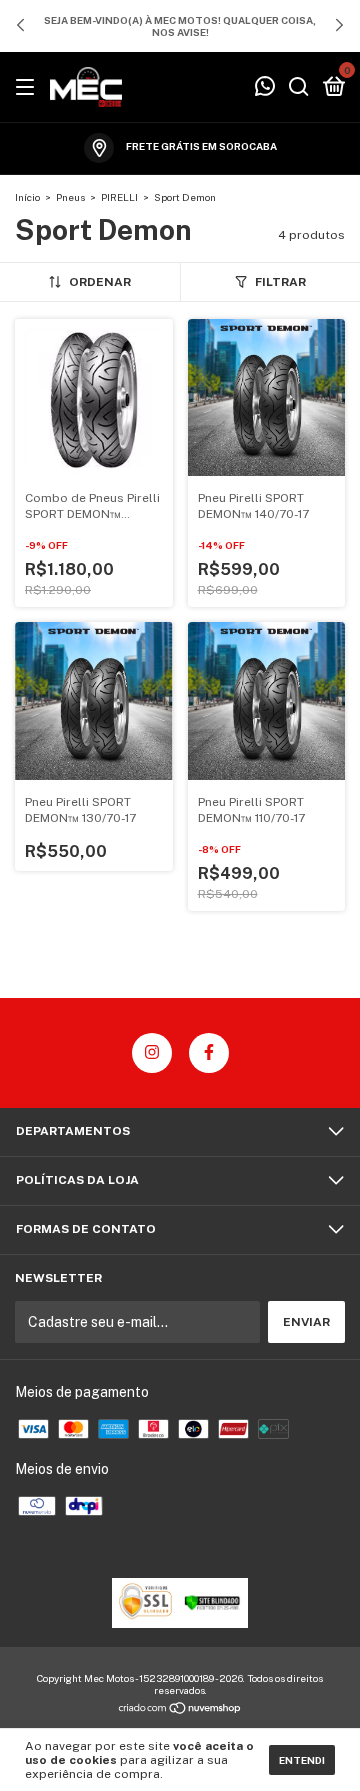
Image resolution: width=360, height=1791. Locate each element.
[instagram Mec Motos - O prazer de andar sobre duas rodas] (152, 1053)
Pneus (70, 197)
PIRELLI (119, 197)
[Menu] (28, 88)
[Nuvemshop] (180, 1710)
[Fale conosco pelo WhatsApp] (265, 89)
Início (27, 197)
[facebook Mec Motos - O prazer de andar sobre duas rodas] (209, 1053)
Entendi (302, 1760)
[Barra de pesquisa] (299, 88)
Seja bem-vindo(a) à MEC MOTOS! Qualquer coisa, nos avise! (180, 26)
